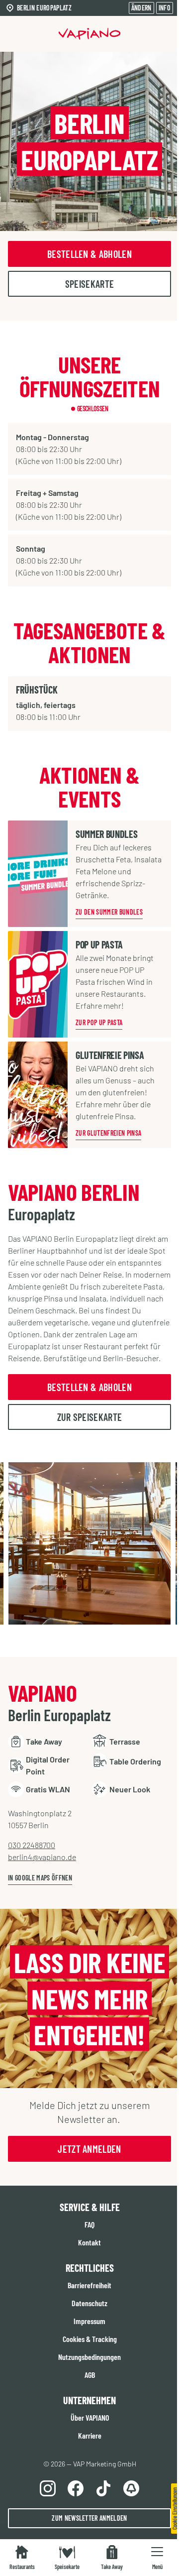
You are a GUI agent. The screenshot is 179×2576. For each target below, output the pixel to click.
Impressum (89, 2321)
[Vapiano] (90, 34)
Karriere (90, 2435)
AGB (90, 2375)
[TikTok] (103, 2488)
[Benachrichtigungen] (131, 2488)
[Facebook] (76, 2488)
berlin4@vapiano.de (42, 1857)
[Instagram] (48, 2488)
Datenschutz (89, 2303)
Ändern (141, 8)
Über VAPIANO (90, 2417)
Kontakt (89, 2242)
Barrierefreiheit (89, 2285)
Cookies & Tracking (90, 2339)
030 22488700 (32, 1845)
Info (165, 8)
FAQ (89, 2224)
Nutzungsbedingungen (89, 2357)
